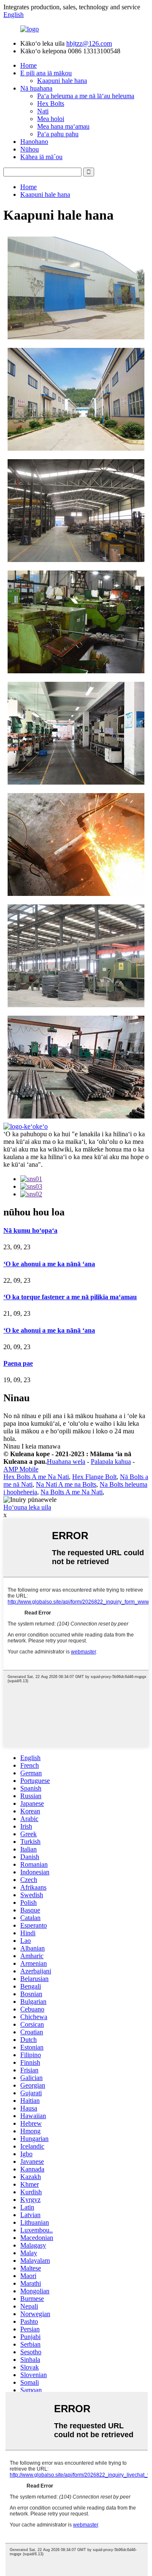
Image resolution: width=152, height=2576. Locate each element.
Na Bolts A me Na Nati (72, 1492)
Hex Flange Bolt (94, 1477)
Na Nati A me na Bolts (66, 1484)
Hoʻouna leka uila (27, 1507)
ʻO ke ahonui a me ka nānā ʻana (49, 1264)
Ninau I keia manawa (32, 1446)
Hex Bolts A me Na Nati (36, 1477)
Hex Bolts (51, 103)
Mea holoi (51, 119)
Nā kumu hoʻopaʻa (30, 1230)
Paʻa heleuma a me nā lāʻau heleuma (86, 96)
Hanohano (34, 142)
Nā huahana (36, 88)
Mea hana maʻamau (63, 126)
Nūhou (30, 149)
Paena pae (18, 1363)
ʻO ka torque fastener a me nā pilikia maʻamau (70, 1297)
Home (28, 65)
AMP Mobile (21, 1469)
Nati (43, 111)
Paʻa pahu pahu (58, 134)
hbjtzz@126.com (89, 43)
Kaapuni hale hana (62, 81)
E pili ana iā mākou (46, 73)
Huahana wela (66, 1462)
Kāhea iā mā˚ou (41, 157)
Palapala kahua (111, 1462)
